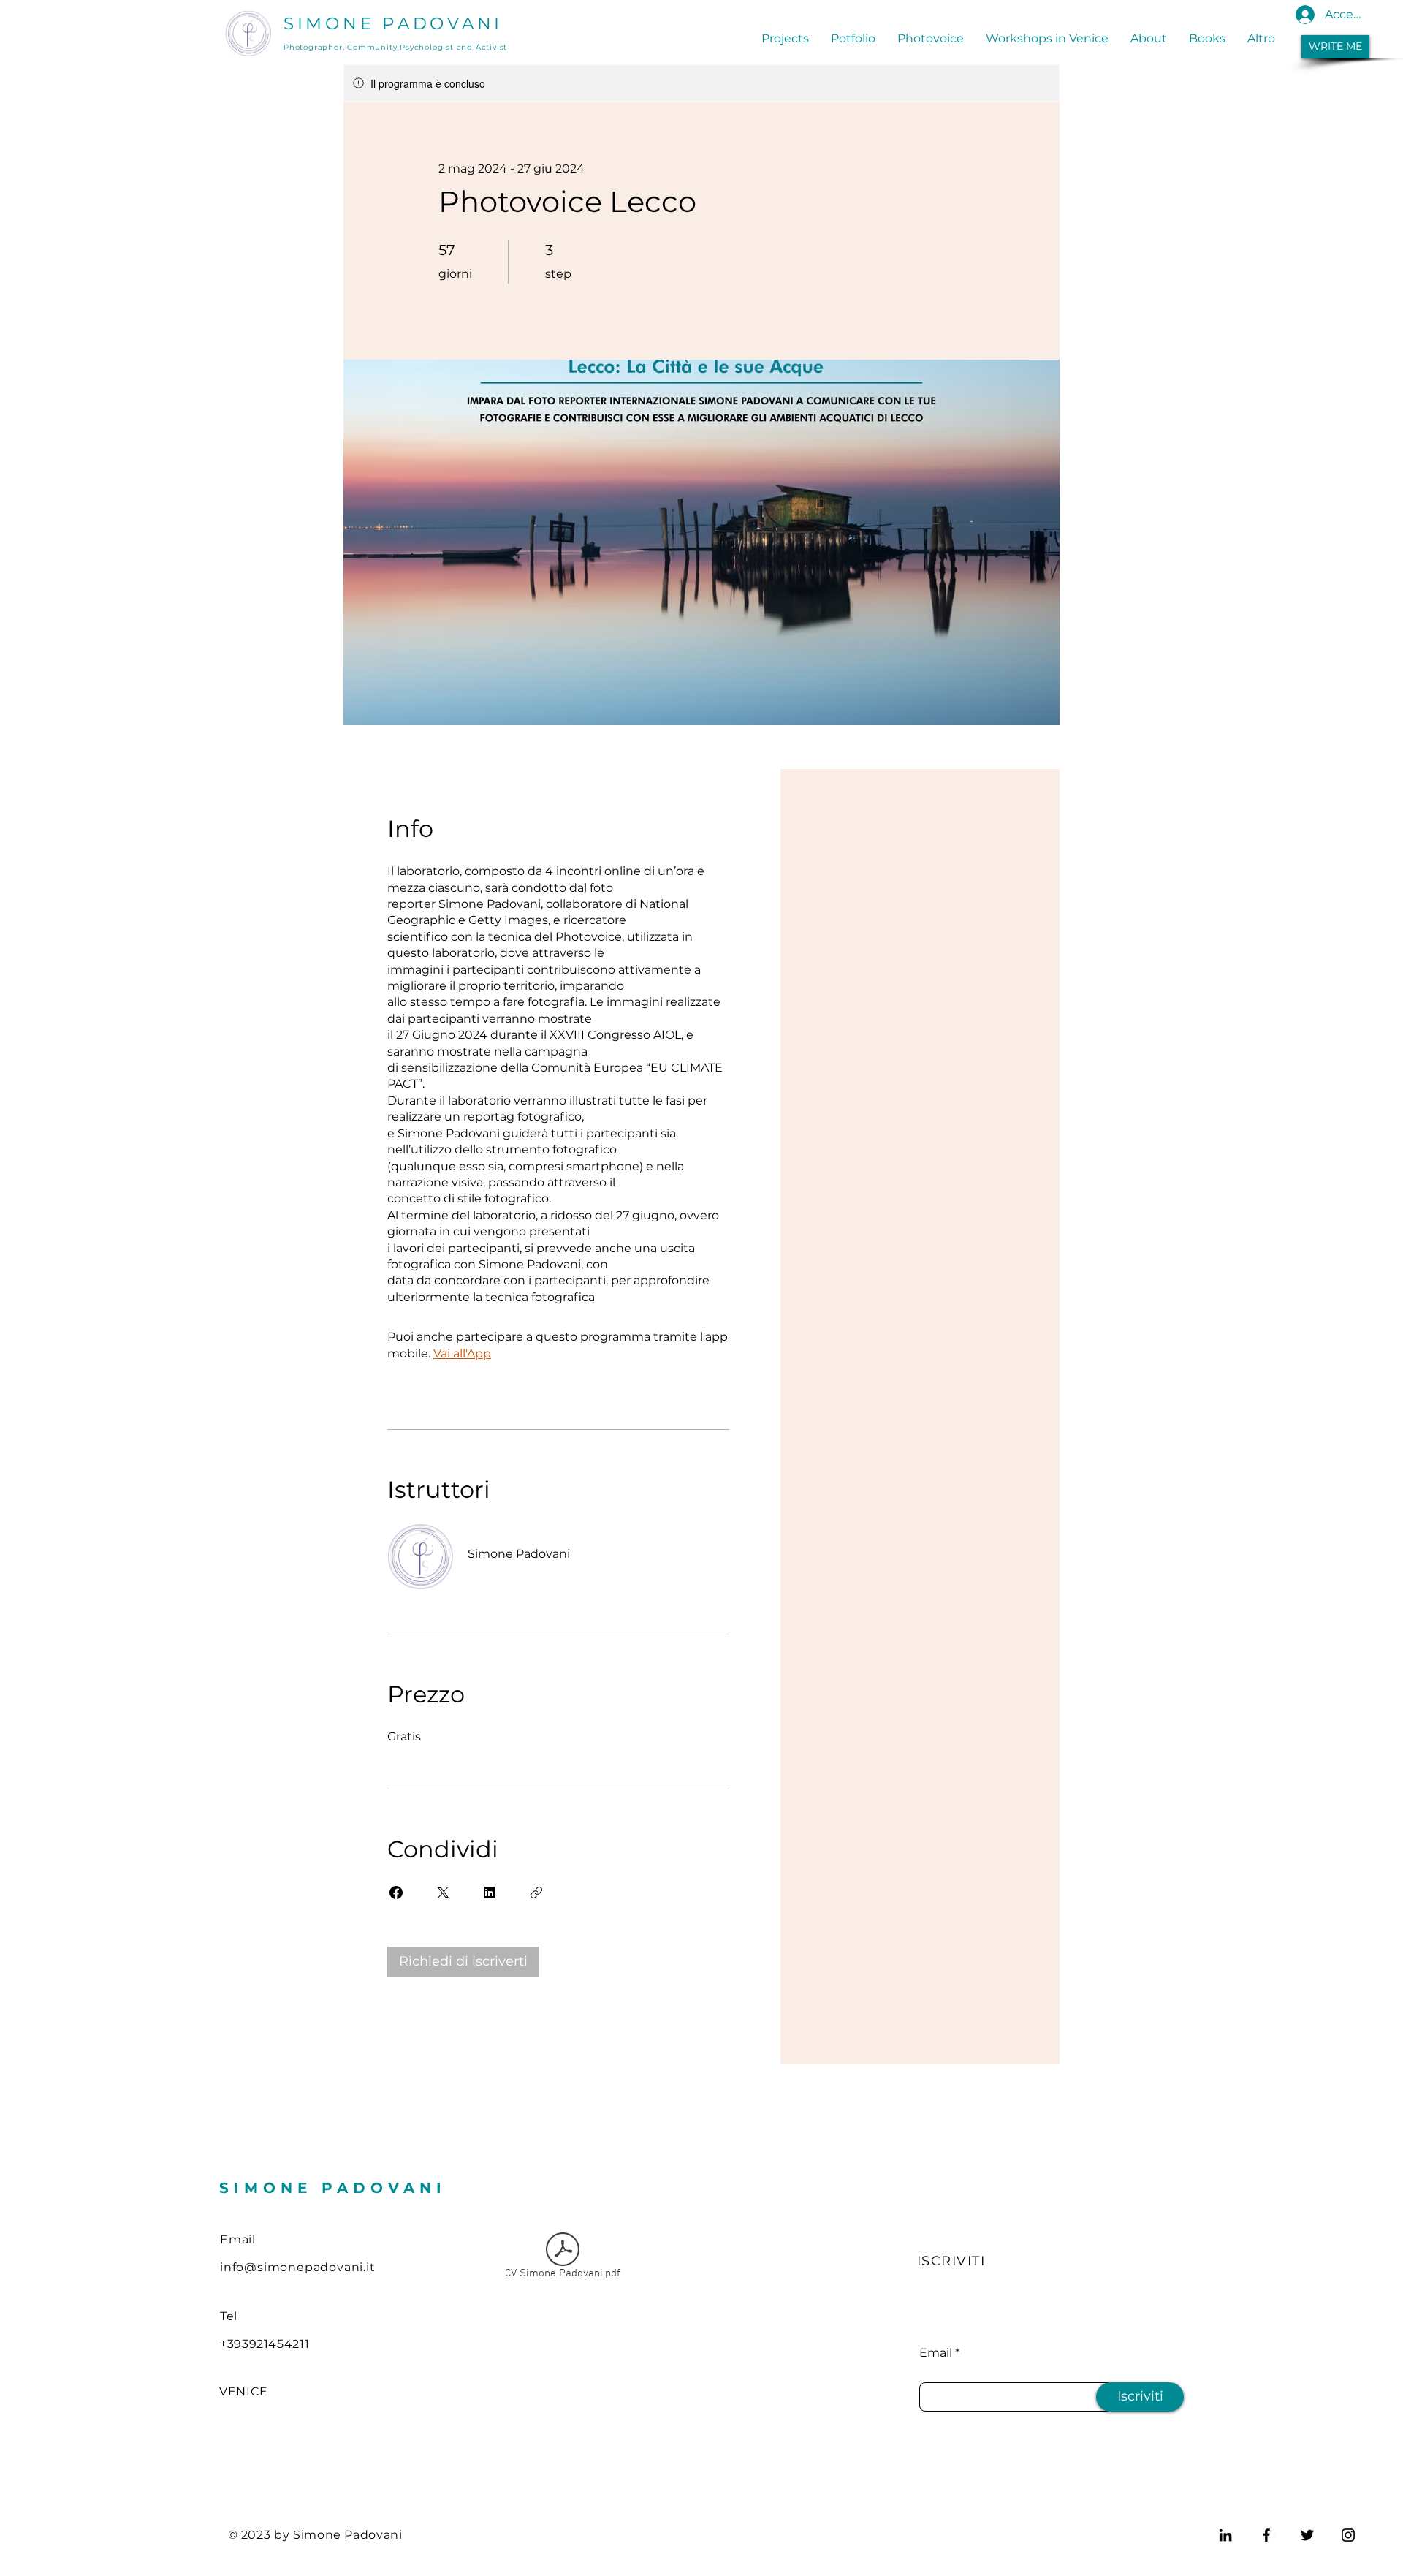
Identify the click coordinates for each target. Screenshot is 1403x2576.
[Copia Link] (536, 1893)
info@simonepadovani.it (298, 2267)
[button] (1335, 47)
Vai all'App (462, 1353)
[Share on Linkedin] (490, 1893)
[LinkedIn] (1225, 2535)
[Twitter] (1307, 2535)
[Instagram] (1348, 2535)
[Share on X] (443, 1893)
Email (936, 2353)
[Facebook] (1266, 2535)
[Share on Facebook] (396, 1893)
